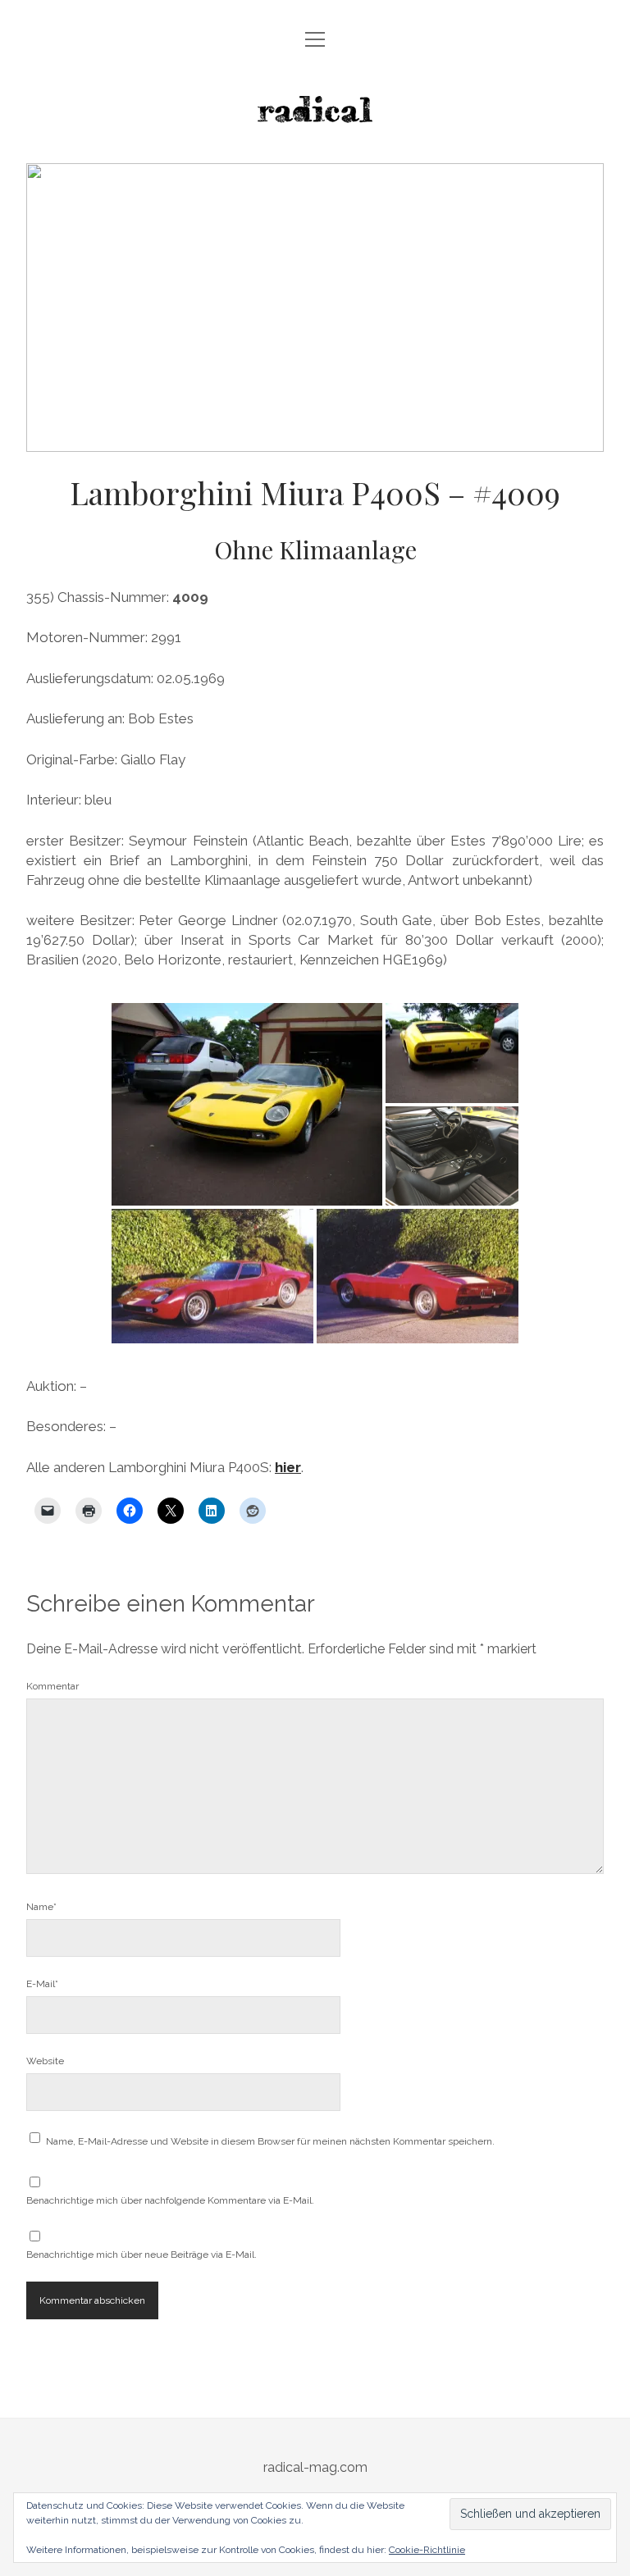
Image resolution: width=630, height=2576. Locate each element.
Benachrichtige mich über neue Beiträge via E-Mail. (142, 2255)
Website (45, 2061)
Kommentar (52, 1686)
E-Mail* (42, 1984)
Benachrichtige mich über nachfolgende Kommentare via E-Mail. (170, 2200)
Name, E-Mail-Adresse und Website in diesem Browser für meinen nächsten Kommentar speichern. (270, 2141)
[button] (247, 1104)
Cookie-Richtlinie (427, 2550)
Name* (41, 1907)
